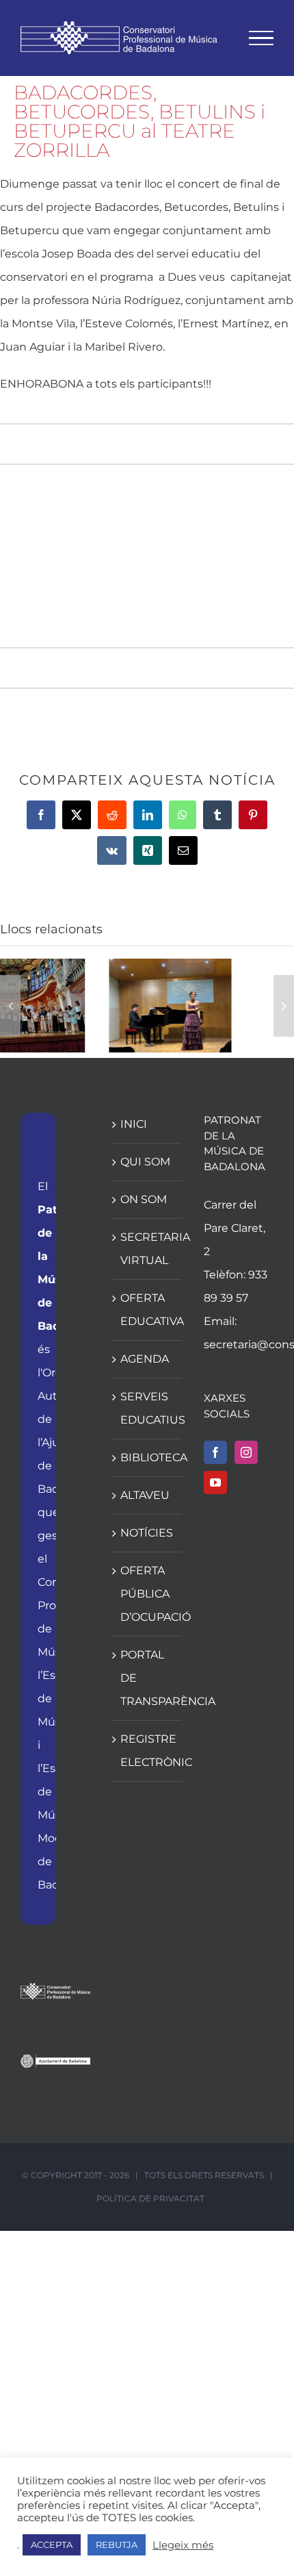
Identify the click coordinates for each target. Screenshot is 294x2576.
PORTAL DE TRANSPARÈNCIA (148, 1678)
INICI (134, 1124)
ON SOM (144, 1199)
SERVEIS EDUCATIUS (148, 1408)
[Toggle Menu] (262, 38)
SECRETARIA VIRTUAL (148, 1249)
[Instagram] (246, 1452)
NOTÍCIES (147, 1533)
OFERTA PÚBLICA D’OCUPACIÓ (148, 1594)
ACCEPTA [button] (52, 2545)
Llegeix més (183, 2545)
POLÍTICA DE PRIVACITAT (150, 2198)
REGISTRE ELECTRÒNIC (148, 1751)
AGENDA (145, 1359)
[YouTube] (215, 1482)
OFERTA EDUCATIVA (148, 1310)
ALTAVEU (145, 1495)
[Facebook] (215, 1452)
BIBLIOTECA (148, 1457)
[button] (10, 1006)
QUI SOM (145, 1162)
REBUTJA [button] (117, 2545)
